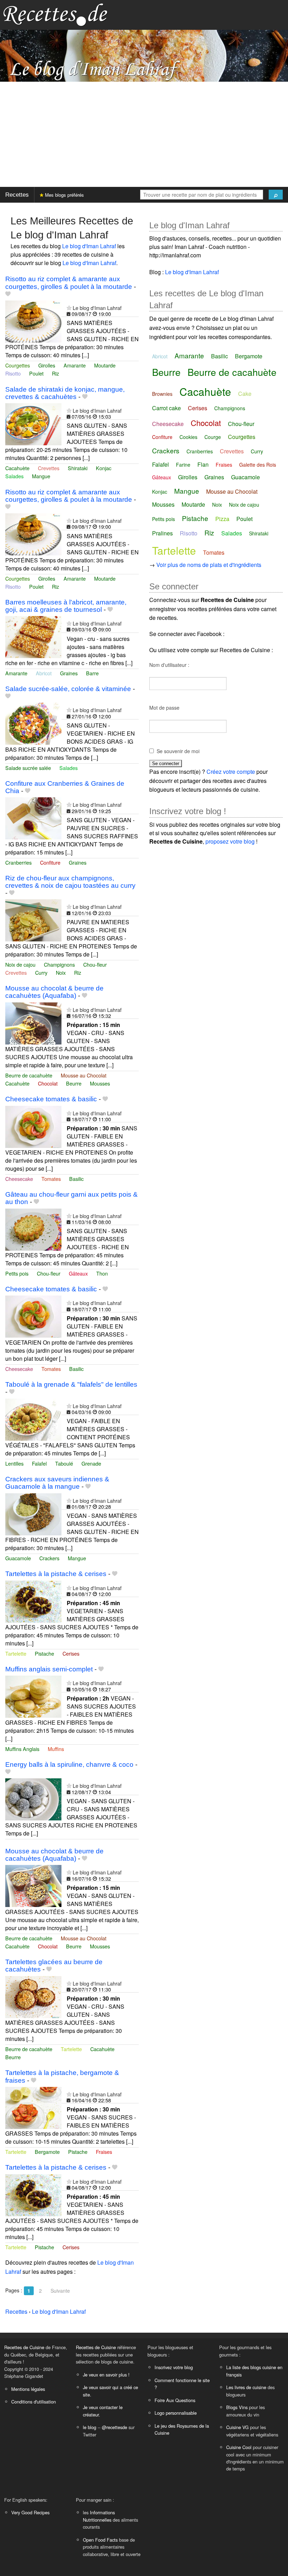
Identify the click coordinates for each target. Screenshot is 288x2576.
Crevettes (49, 468)
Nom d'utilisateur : (169, 665)
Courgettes (18, 365)
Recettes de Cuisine (24, 2347)
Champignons (59, 964)
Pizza (222, 519)
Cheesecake (19, 1179)
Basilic (76, 1179)
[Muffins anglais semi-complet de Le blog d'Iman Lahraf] (33, 1696)
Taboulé (64, 1463)
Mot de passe (164, 708)
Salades (14, 476)
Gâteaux (78, 1273)
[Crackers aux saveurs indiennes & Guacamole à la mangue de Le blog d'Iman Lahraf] (33, 1513)
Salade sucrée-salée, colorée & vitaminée (68, 689)
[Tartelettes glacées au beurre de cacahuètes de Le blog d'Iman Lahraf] (33, 1996)
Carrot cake (166, 408)
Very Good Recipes (30, 2512)
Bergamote (47, 2152)
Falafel (39, 1463)
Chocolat (48, 1083)
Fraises (104, 2152)
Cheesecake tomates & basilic (51, 1099)
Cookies (188, 437)
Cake (245, 394)
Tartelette (16, 1653)
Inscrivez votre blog (174, 2367)
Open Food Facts (100, 2540)
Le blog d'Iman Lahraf (89, 246)
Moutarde (105, 365)
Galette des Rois (258, 465)
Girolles (47, 365)
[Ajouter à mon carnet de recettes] (8, 294)
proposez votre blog (230, 841)
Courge (213, 437)
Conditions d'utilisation (34, 2402)
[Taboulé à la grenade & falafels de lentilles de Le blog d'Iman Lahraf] (33, 1419)
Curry (41, 972)
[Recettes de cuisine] (55, 14)
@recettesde (114, 2427)
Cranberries (18, 862)
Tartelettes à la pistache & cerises (56, 1574)
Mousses (100, 1083)
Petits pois (17, 1273)
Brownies (162, 394)
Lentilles (14, 1463)
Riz (55, 373)
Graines (69, 673)
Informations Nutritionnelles (99, 2516)
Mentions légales (28, 2389)
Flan (203, 464)
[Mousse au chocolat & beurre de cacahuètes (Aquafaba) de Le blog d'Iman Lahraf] (33, 1023)
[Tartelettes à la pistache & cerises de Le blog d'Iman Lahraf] (33, 1601)
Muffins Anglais (22, 1749)
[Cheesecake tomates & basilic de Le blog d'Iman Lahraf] (33, 1126)
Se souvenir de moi (178, 751)
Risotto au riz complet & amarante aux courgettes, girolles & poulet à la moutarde (69, 283)
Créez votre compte (231, 772)
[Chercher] (276, 195)
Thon (102, 1273)
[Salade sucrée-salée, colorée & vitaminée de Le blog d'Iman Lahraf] (33, 723)
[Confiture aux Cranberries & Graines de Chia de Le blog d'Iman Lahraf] (33, 817)
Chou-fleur (95, 964)
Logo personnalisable (176, 2413)
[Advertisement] (144, 134)
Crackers (49, 1558)
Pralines (162, 533)
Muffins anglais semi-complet (49, 1669)
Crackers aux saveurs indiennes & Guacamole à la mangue (57, 1483)
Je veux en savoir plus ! (106, 2375)
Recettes (17, 195)
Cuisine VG (237, 2427)
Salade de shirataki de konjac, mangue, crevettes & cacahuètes (65, 393)
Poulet (36, 373)
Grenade (91, 1463)
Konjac (104, 468)
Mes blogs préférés (64, 195)
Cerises (71, 1653)
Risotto (13, 373)
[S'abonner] (69, 308)
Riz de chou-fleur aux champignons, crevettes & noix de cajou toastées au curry (70, 882)
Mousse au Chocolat (84, 1075)
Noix (61, 972)
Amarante (75, 365)
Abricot (44, 673)
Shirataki (78, 468)
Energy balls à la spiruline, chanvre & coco (69, 1764)
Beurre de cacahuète (29, 1075)
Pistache (44, 1653)
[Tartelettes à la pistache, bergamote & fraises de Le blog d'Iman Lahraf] (33, 2107)
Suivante (60, 2291)
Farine (183, 465)
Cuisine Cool (239, 2447)
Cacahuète (17, 468)
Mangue (41, 476)
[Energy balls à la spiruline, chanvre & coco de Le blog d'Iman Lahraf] (33, 1799)
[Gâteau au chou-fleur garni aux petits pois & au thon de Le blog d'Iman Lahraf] (33, 1229)
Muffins (56, 1749)
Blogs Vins (237, 2407)
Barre (92, 673)
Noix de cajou (20, 964)
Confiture (50, 862)
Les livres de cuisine (246, 2387)
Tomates (51, 1179)
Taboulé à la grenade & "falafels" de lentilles (71, 1384)
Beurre (74, 1083)
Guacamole (18, 1558)
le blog (90, 2427)
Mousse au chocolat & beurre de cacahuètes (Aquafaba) (54, 992)
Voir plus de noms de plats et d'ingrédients (209, 565)
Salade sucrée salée (28, 768)
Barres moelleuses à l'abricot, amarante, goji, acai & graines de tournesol (66, 606)
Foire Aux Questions (175, 2400)
